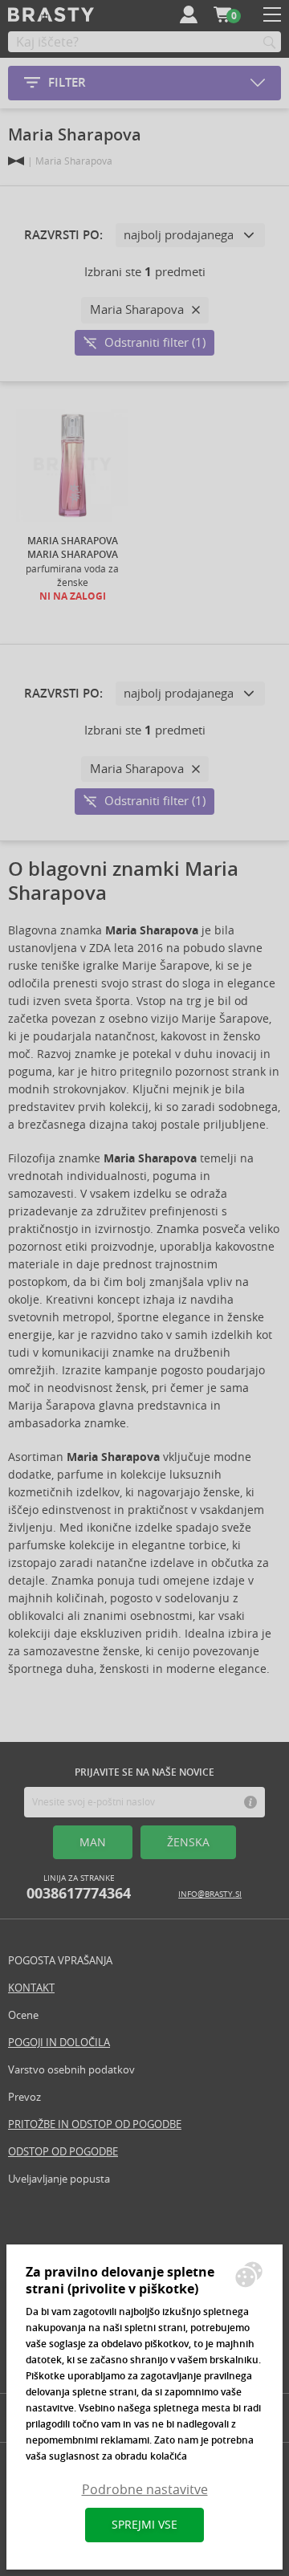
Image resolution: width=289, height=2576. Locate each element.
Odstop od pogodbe (63, 2152)
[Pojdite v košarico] (222, 14)
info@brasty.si (210, 1894)
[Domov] (16, 161)
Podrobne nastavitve (145, 2490)
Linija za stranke (79, 1888)
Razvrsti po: (63, 235)
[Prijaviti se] (189, 14)
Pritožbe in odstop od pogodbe (95, 2124)
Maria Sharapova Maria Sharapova (73, 548)
